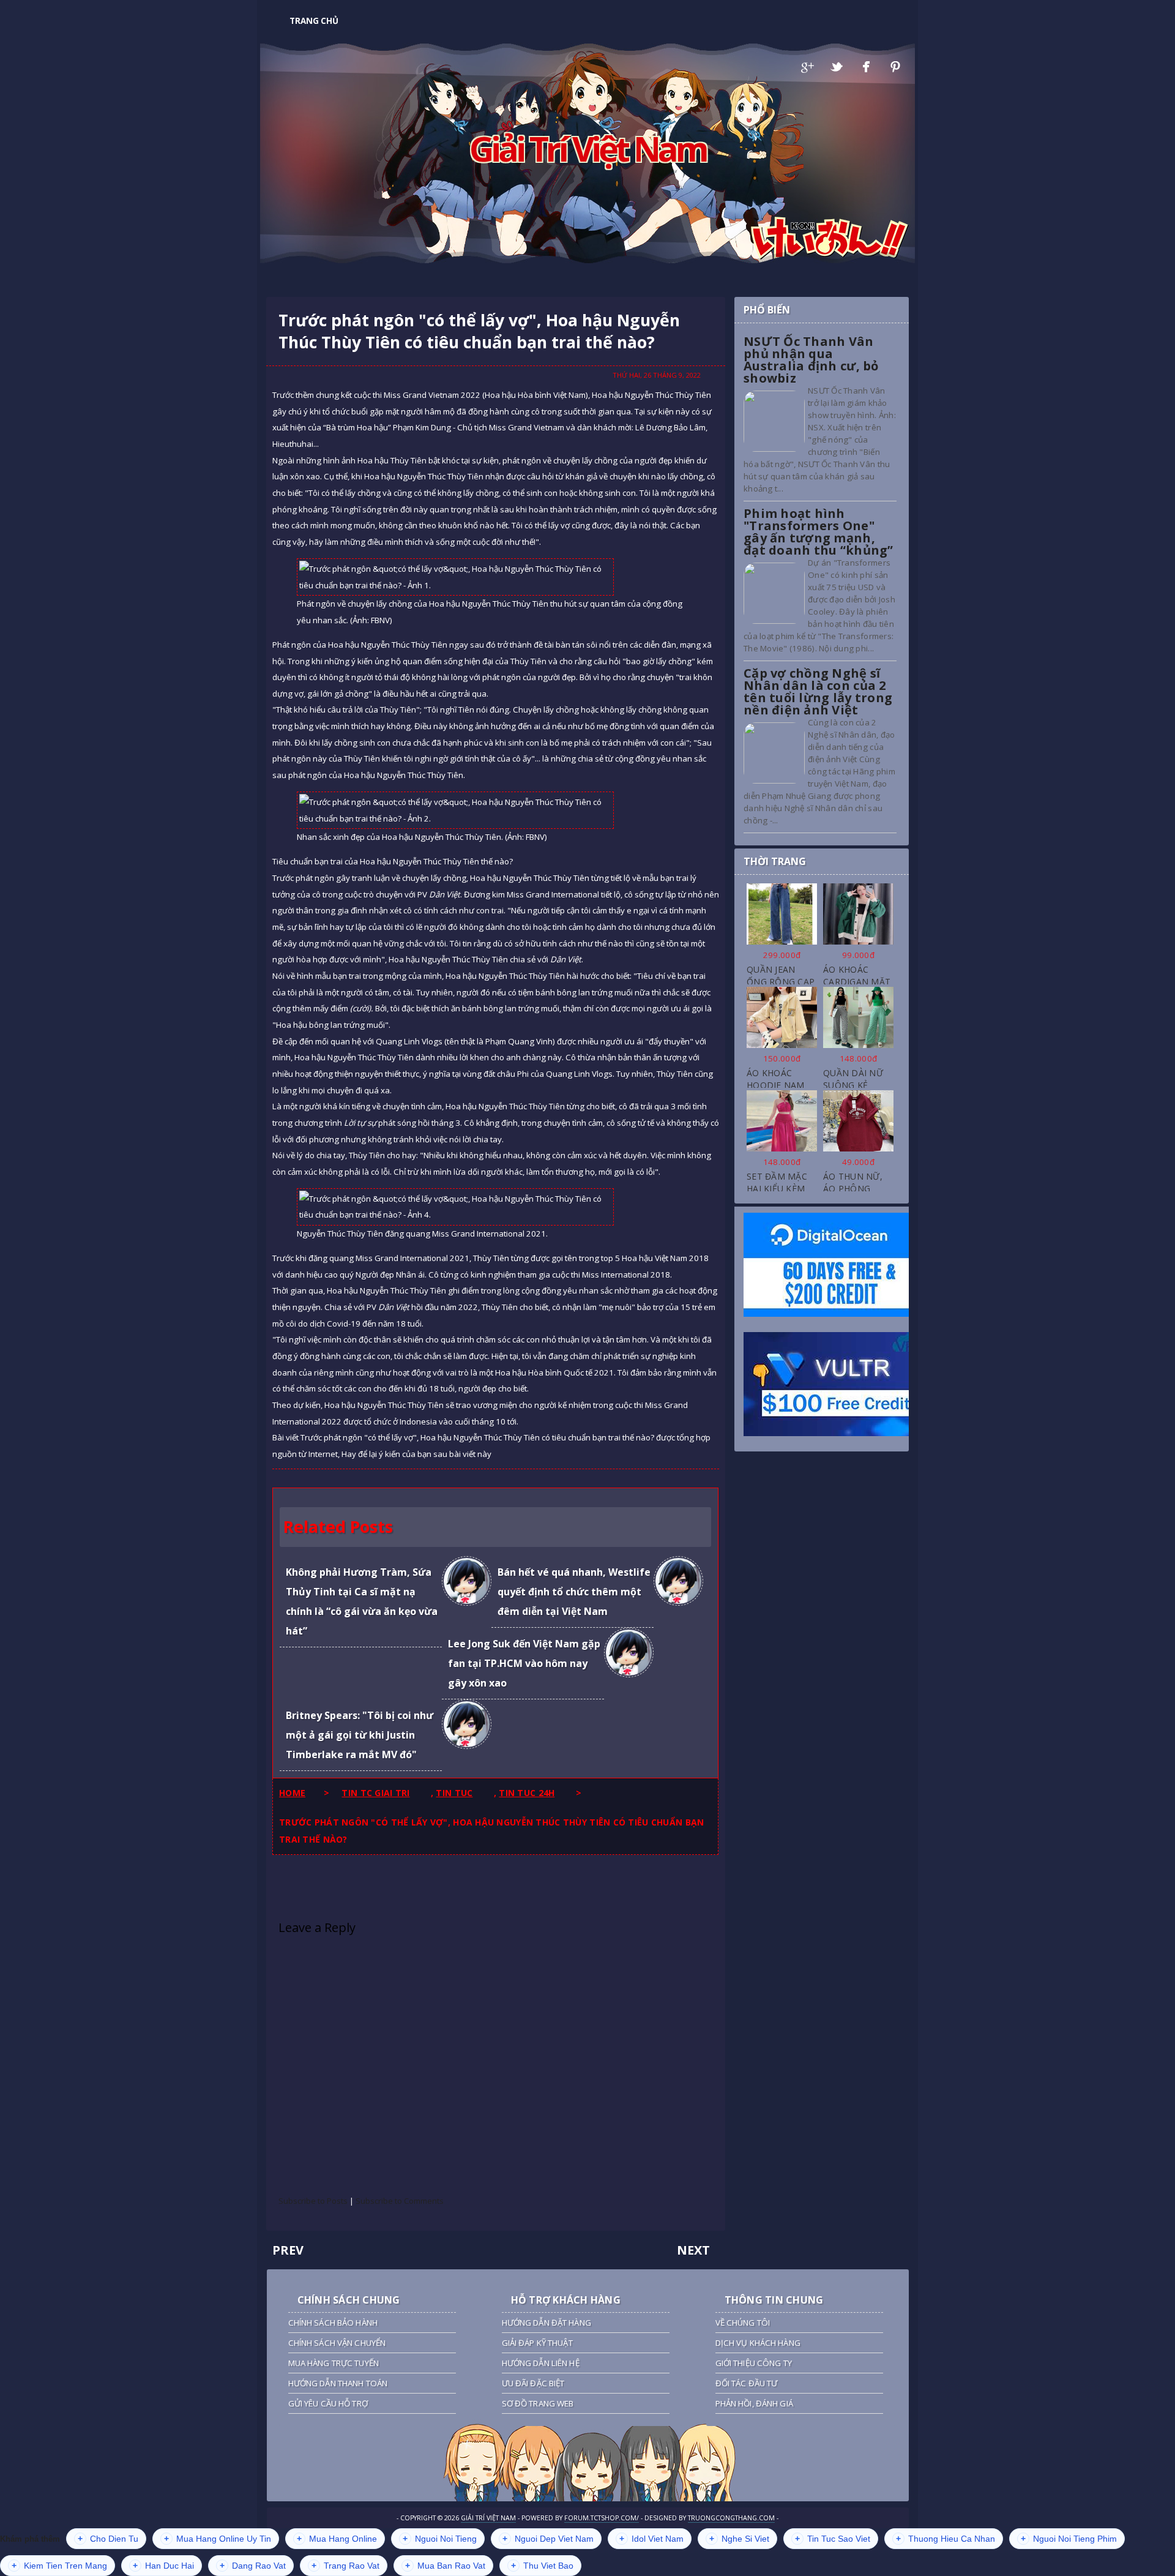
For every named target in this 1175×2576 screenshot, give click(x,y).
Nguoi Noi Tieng (440, 2539)
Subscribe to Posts (313, 2201)
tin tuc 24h (527, 1793)
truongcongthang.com (731, 2518)
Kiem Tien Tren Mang (59, 2566)
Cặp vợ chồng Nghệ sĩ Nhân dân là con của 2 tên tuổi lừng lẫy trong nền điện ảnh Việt (818, 691)
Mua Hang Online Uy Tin (218, 2539)
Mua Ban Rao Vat (445, 2566)
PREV (288, 2250)
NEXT (693, 2250)
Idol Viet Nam (651, 2539)
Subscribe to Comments (400, 2201)
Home (292, 1793)
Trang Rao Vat (345, 2566)
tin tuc (454, 1793)
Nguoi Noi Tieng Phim (1069, 2539)
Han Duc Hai (163, 2566)
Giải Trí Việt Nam (588, 148)
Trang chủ (314, 21)
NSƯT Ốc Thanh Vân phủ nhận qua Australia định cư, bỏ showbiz (811, 360)
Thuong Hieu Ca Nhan (946, 2539)
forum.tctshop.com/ (602, 2518)
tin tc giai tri (375, 1793)
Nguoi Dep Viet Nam (548, 2539)
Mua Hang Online (337, 2539)
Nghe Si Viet (739, 2539)
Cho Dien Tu (108, 2539)
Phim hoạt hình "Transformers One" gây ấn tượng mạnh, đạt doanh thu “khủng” (819, 532)
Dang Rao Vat (253, 2566)
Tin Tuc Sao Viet (833, 2539)
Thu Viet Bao (542, 2566)
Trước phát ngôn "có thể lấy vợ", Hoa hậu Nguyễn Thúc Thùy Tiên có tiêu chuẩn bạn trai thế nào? (479, 331)
